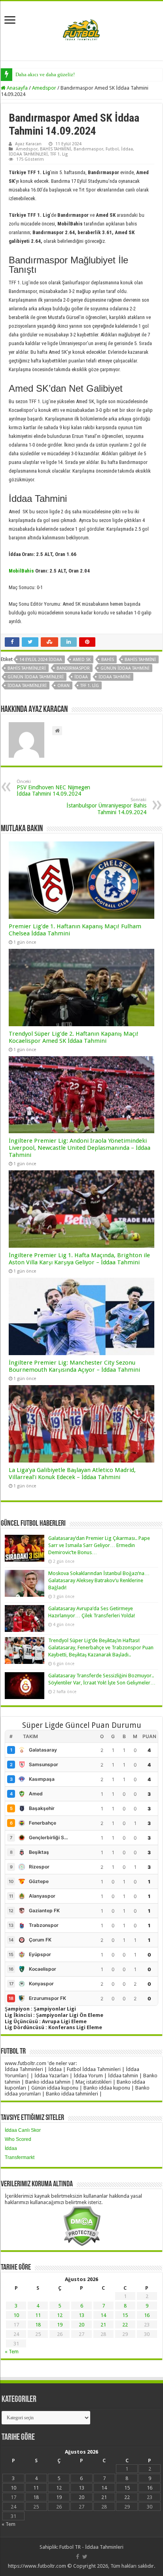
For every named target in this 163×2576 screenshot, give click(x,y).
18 (38, 2325)
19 (60, 2325)
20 (81, 2325)
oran (63, 686)
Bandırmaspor (88, 149)
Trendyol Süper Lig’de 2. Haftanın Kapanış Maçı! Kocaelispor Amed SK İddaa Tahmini (74, 1037)
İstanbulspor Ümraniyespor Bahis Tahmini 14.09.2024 (106, 806)
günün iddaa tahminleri (36, 677)
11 (38, 2315)
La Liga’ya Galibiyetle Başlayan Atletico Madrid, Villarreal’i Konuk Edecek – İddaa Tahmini (72, 1474)
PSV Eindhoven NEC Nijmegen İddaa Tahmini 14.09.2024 (53, 788)
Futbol (112, 149)
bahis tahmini (140, 660)
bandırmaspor (73, 668)
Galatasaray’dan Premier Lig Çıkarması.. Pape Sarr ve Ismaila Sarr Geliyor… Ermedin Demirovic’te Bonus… (99, 1545)
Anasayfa (17, 88)
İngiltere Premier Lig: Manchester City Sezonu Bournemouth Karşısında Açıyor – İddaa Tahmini (74, 1366)
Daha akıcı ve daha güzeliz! (45, 74)
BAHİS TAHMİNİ (56, 149)
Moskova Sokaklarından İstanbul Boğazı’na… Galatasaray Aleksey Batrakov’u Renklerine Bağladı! (99, 1580)
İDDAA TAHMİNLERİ (28, 154)
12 (60, 2315)
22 (125, 2325)
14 (103, 2315)
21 (103, 2325)
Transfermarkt (20, 2157)
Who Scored (18, 2139)
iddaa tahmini (115, 677)
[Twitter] (85, 2557)
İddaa (127, 149)
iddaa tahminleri (27, 686)
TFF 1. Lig (59, 154)
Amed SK (82, 660)
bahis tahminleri (27, 668)
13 (81, 2315)
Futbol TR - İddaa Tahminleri (91, 2547)
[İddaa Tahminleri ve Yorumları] (81, 30)
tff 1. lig (90, 686)
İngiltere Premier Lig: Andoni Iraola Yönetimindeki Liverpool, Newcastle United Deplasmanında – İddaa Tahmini (80, 1148)
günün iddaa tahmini (125, 668)
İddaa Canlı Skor (23, 2130)
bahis (108, 660)
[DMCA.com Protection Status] (82, 2226)
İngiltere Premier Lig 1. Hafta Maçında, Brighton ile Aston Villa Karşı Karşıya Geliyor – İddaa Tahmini (79, 1259)
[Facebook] (78, 2557)
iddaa (81, 677)
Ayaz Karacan (28, 144)
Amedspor (44, 88)
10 (16, 2315)
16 (147, 2315)
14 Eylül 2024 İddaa (41, 660)
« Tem (12, 2352)
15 (125, 2315)
